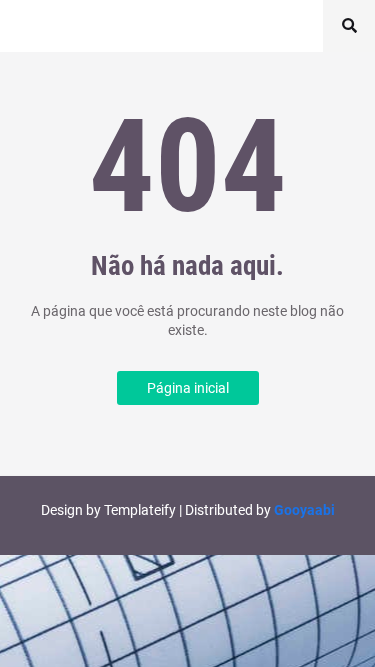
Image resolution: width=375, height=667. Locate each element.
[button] (349, 26)
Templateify (140, 510)
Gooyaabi (304, 510)
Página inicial (188, 388)
